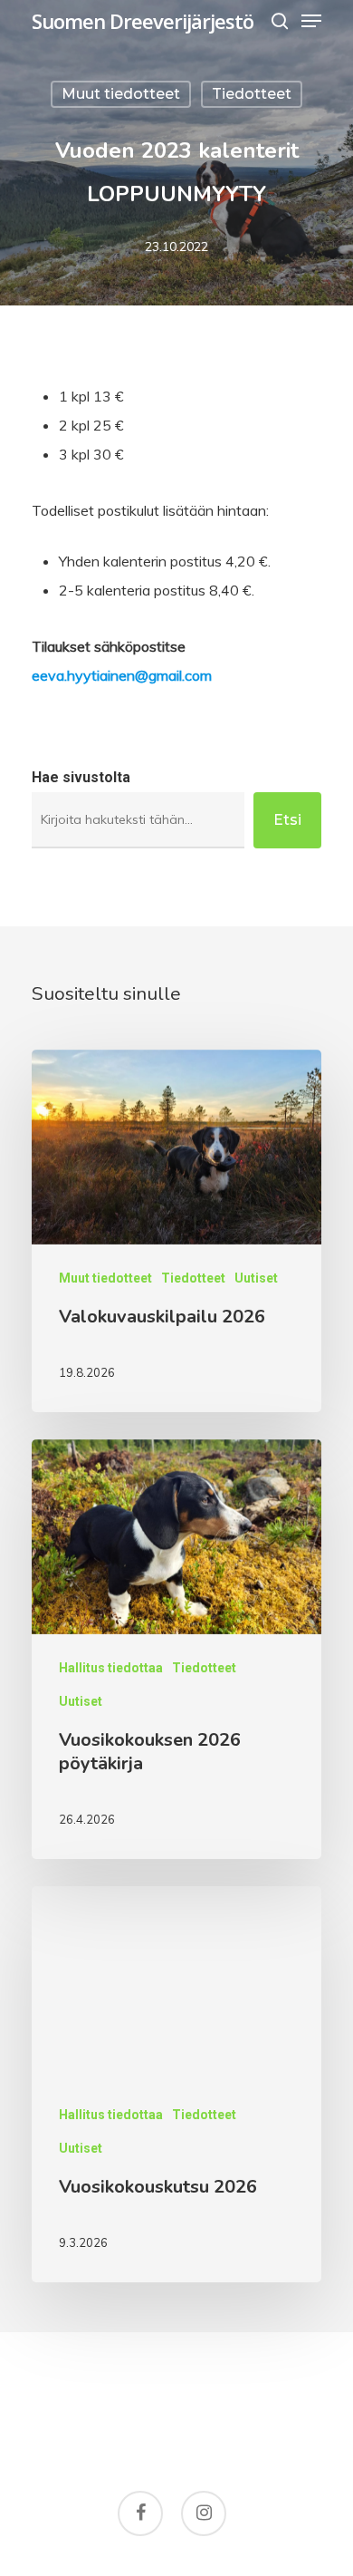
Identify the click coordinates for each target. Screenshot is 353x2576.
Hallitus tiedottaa (111, 1668)
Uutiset (256, 1278)
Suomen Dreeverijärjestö (143, 21)
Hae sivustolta (81, 777)
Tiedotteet (252, 94)
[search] (280, 21)
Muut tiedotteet (121, 94)
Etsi (287, 820)
